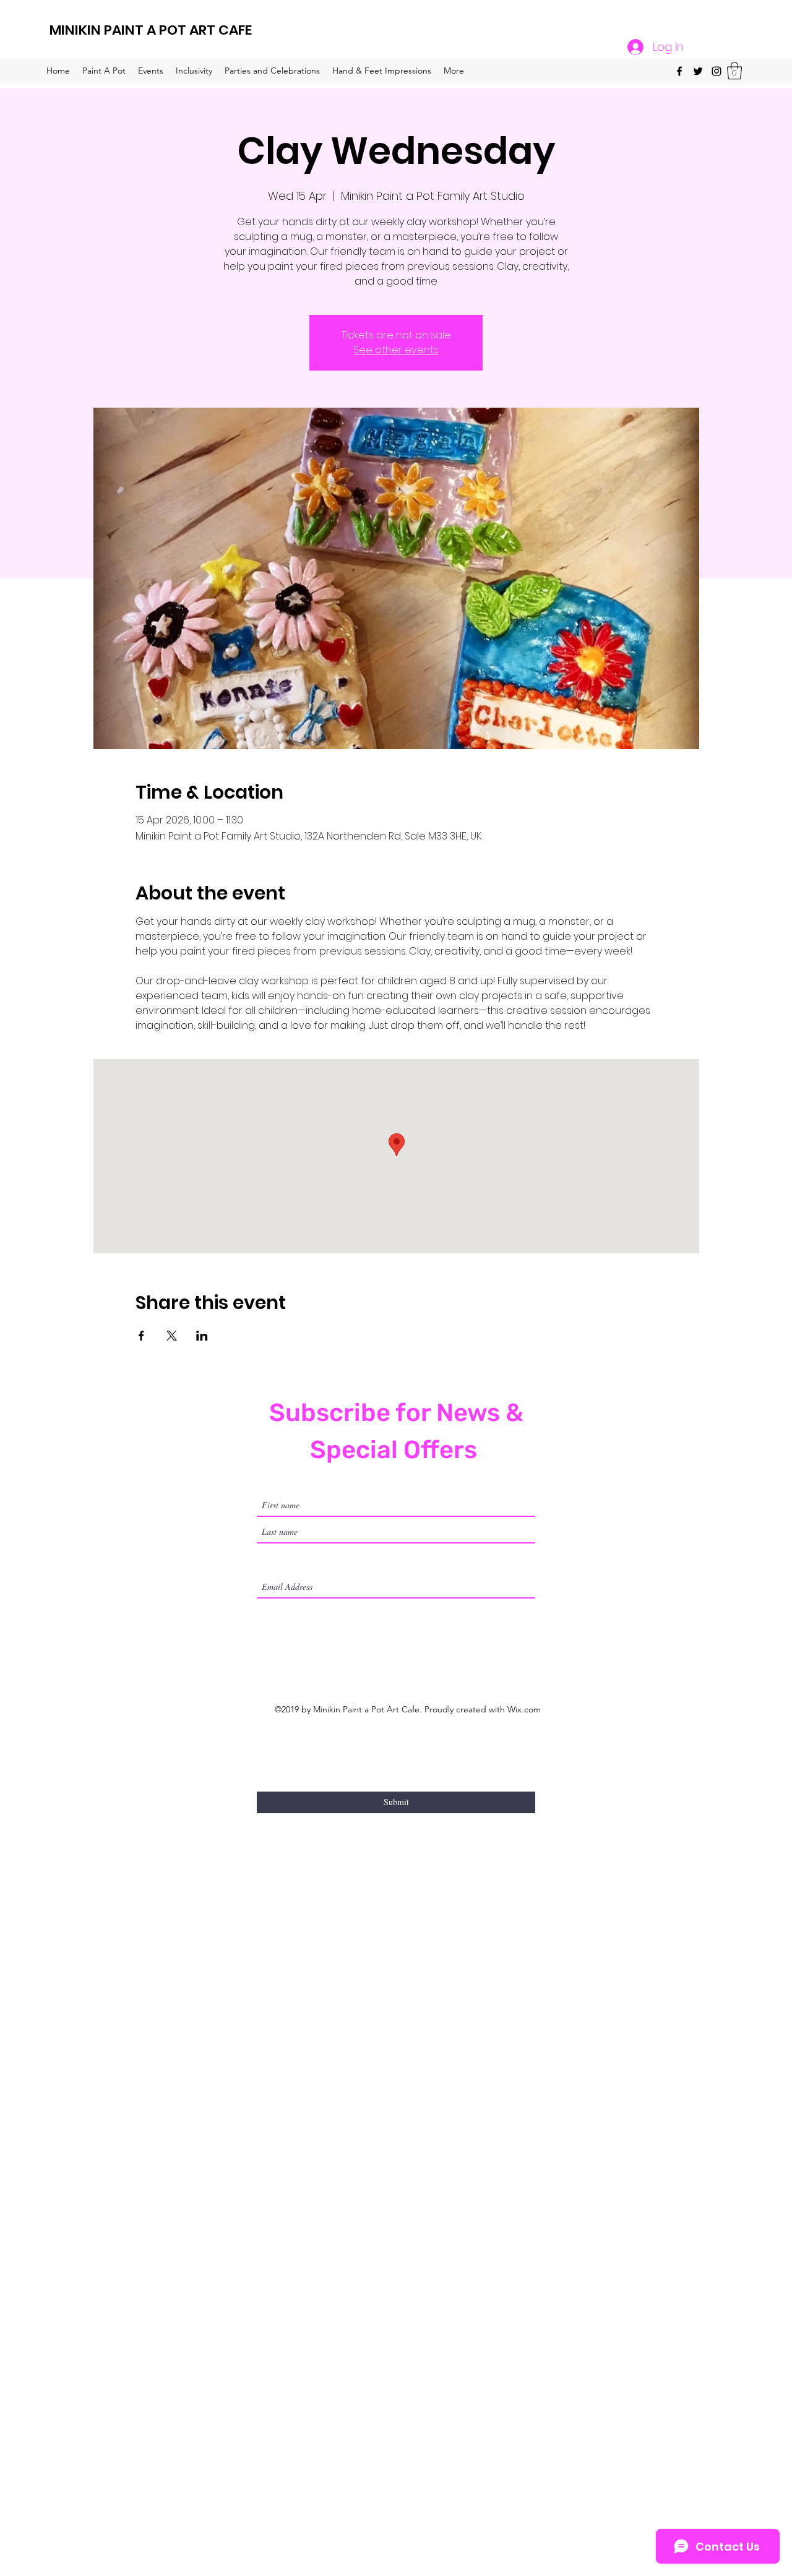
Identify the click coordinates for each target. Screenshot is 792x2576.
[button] (734, 71)
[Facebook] (679, 71)
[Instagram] (717, 71)
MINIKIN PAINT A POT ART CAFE (151, 30)
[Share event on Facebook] (141, 1336)
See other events (396, 350)
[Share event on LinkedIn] (202, 1336)
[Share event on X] (172, 1336)
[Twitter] (698, 71)
